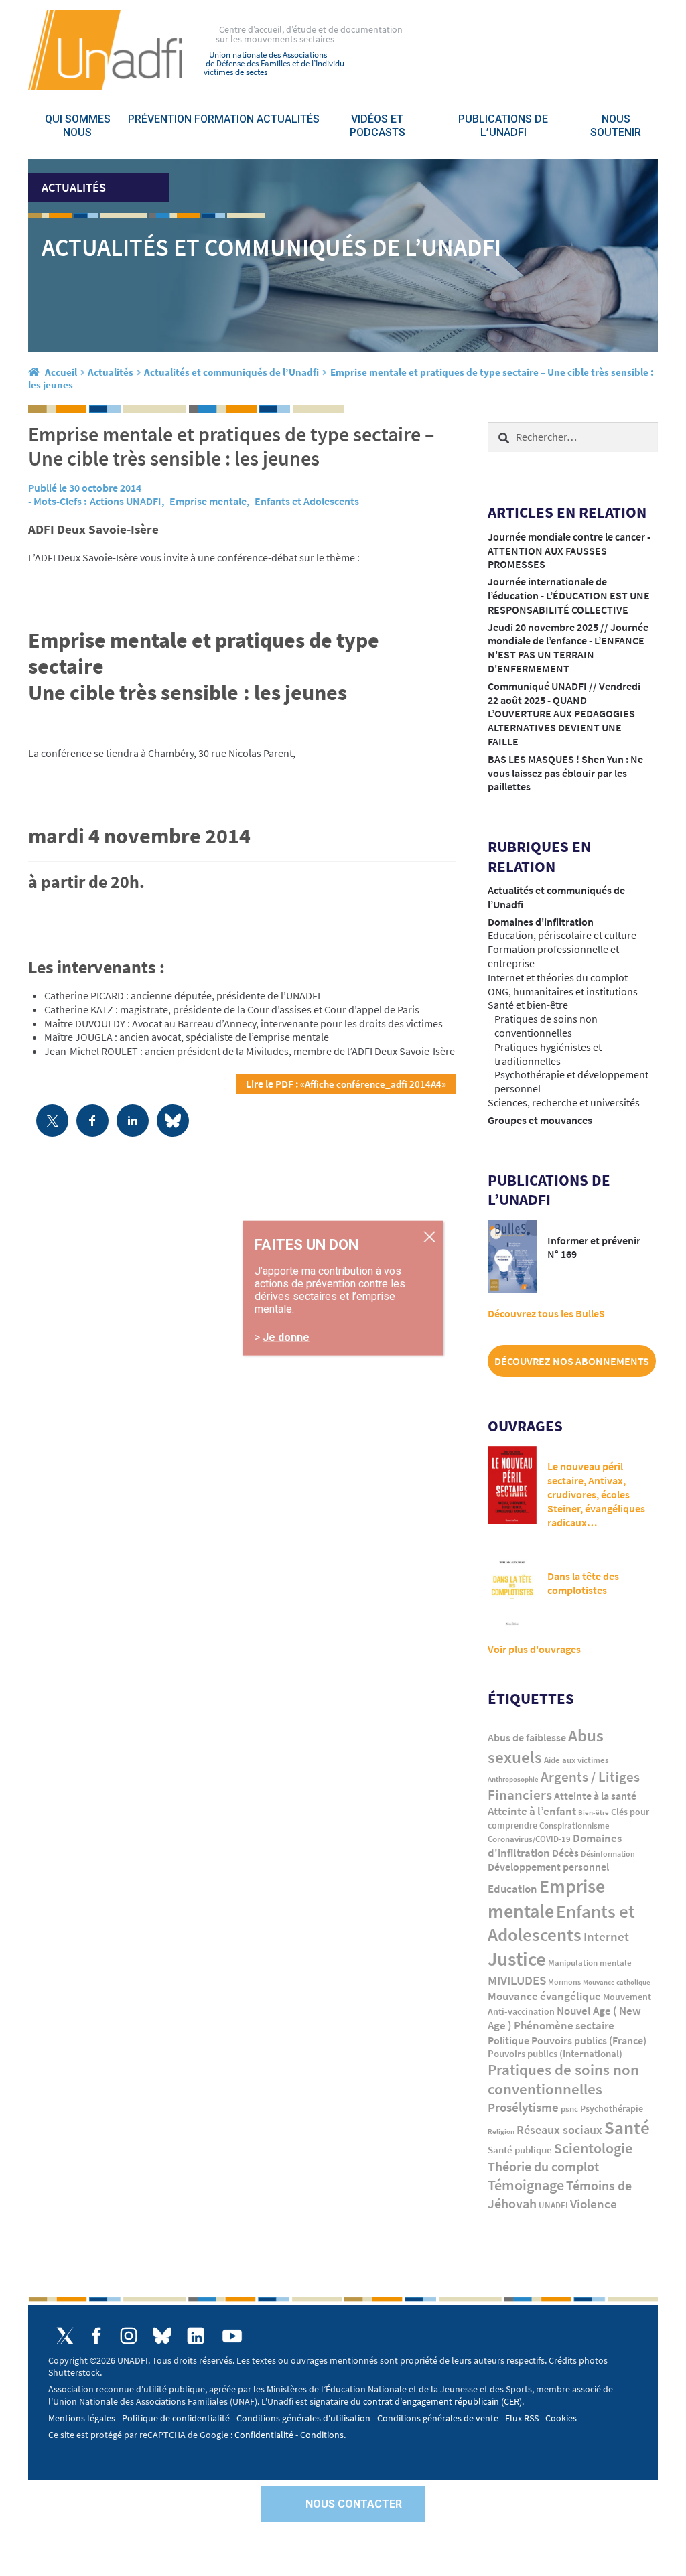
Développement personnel (548, 1867)
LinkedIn (196, 2336)
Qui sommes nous (78, 126)
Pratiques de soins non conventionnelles (546, 1026)
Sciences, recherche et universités (564, 1102)
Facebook (97, 2336)
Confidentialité (264, 2435)
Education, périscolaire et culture (562, 935)
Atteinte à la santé (595, 1796)
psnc (569, 2109)
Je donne (286, 1337)
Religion (501, 2131)
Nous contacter (354, 2504)
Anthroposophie (513, 1779)
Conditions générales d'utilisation (303, 2418)
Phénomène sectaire (564, 2025)
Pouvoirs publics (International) (555, 2054)
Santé (627, 2127)
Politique (508, 2040)
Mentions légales (82, 2418)
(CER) (511, 2401)
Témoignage (526, 2185)
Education (512, 1889)
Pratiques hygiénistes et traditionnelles (548, 1054)
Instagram (129, 2336)
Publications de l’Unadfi (503, 126)
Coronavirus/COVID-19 (529, 1839)
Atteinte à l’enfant (532, 1811)
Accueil (61, 372)
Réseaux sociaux (559, 2130)
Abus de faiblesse (527, 1737)
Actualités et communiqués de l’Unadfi (231, 372)
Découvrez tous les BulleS (546, 1313)
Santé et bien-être (528, 1005)
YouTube (232, 2336)
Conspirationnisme (574, 1826)
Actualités (288, 119)
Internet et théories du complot (558, 977)
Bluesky (162, 2336)
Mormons (564, 1982)
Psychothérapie (612, 2109)
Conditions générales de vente (438, 2418)
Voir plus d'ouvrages (534, 1649)
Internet (606, 1936)
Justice (517, 1959)
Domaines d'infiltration (541, 922)
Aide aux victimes (576, 1760)
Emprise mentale (208, 501)
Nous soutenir (616, 126)
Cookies (561, 2418)
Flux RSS (522, 2418)
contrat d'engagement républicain (431, 2401)
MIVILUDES (517, 1980)
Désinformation (608, 1854)
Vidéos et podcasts (378, 126)
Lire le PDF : (346, 1084)
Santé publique (520, 2150)
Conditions (322, 2435)
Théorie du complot (543, 2166)
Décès (565, 1853)
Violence (594, 2204)
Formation (224, 119)
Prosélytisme (523, 2107)
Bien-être (594, 1813)
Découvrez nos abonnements (572, 1361)
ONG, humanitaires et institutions (563, 991)
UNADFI (553, 2205)
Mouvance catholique (617, 1982)
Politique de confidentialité (176, 2418)
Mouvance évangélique (544, 1996)
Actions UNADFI (126, 501)
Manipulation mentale (590, 1963)
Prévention (160, 119)
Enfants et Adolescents (307, 501)
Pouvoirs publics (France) (589, 2041)
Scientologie (593, 2148)
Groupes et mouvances (540, 1120)
